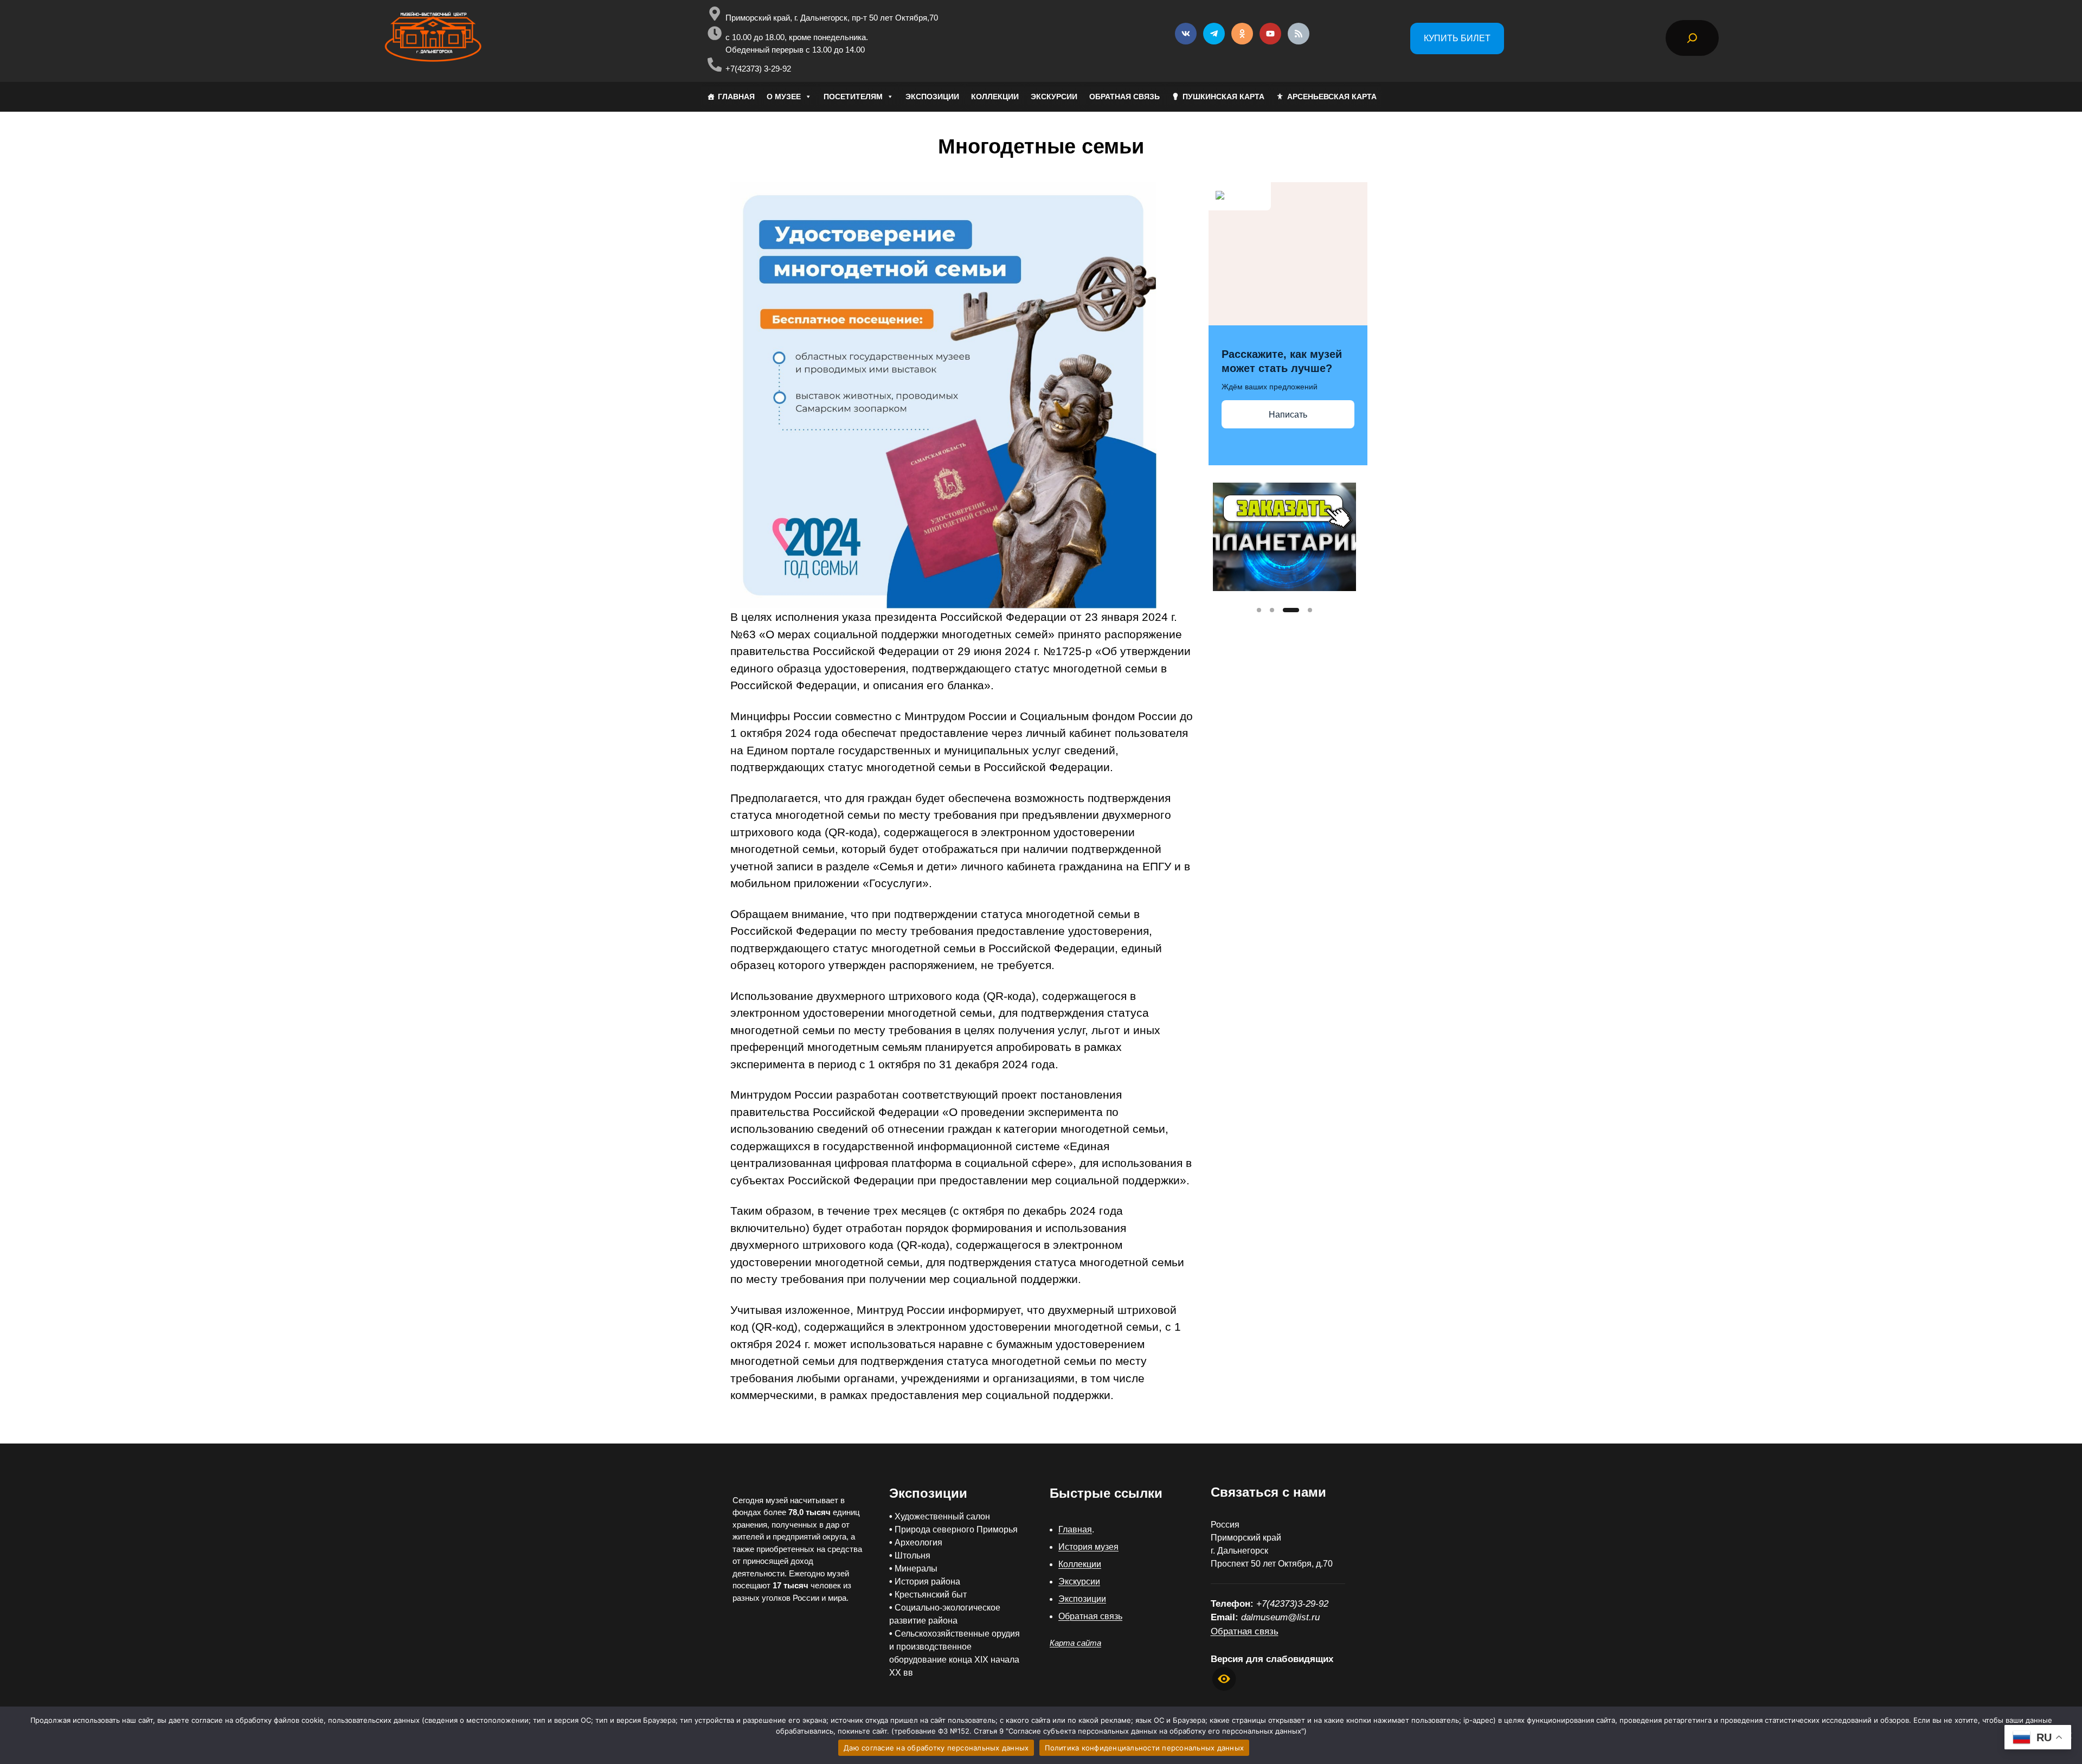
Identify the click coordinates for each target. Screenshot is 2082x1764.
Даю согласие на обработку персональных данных (936, 1748)
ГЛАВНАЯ (736, 97)
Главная (1075, 1529)
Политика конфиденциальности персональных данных (1144, 1748)
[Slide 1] (1259, 610)
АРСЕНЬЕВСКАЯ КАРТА (1332, 97)
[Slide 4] (1310, 610)
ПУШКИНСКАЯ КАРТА (1223, 97)
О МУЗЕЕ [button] (784, 97)
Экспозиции (1082, 1599)
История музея (1088, 1547)
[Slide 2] (1272, 610)
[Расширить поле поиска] (1692, 38)
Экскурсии (1079, 1582)
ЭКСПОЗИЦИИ (932, 97)
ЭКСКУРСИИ (1054, 97)
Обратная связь (1090, 1616)
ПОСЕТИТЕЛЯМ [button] (853, 97)
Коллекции (1080, 1564)
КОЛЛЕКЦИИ (995, 97)
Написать (1288, 415)
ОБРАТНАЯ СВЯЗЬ (1124, 97)
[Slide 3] (1291, 610)
